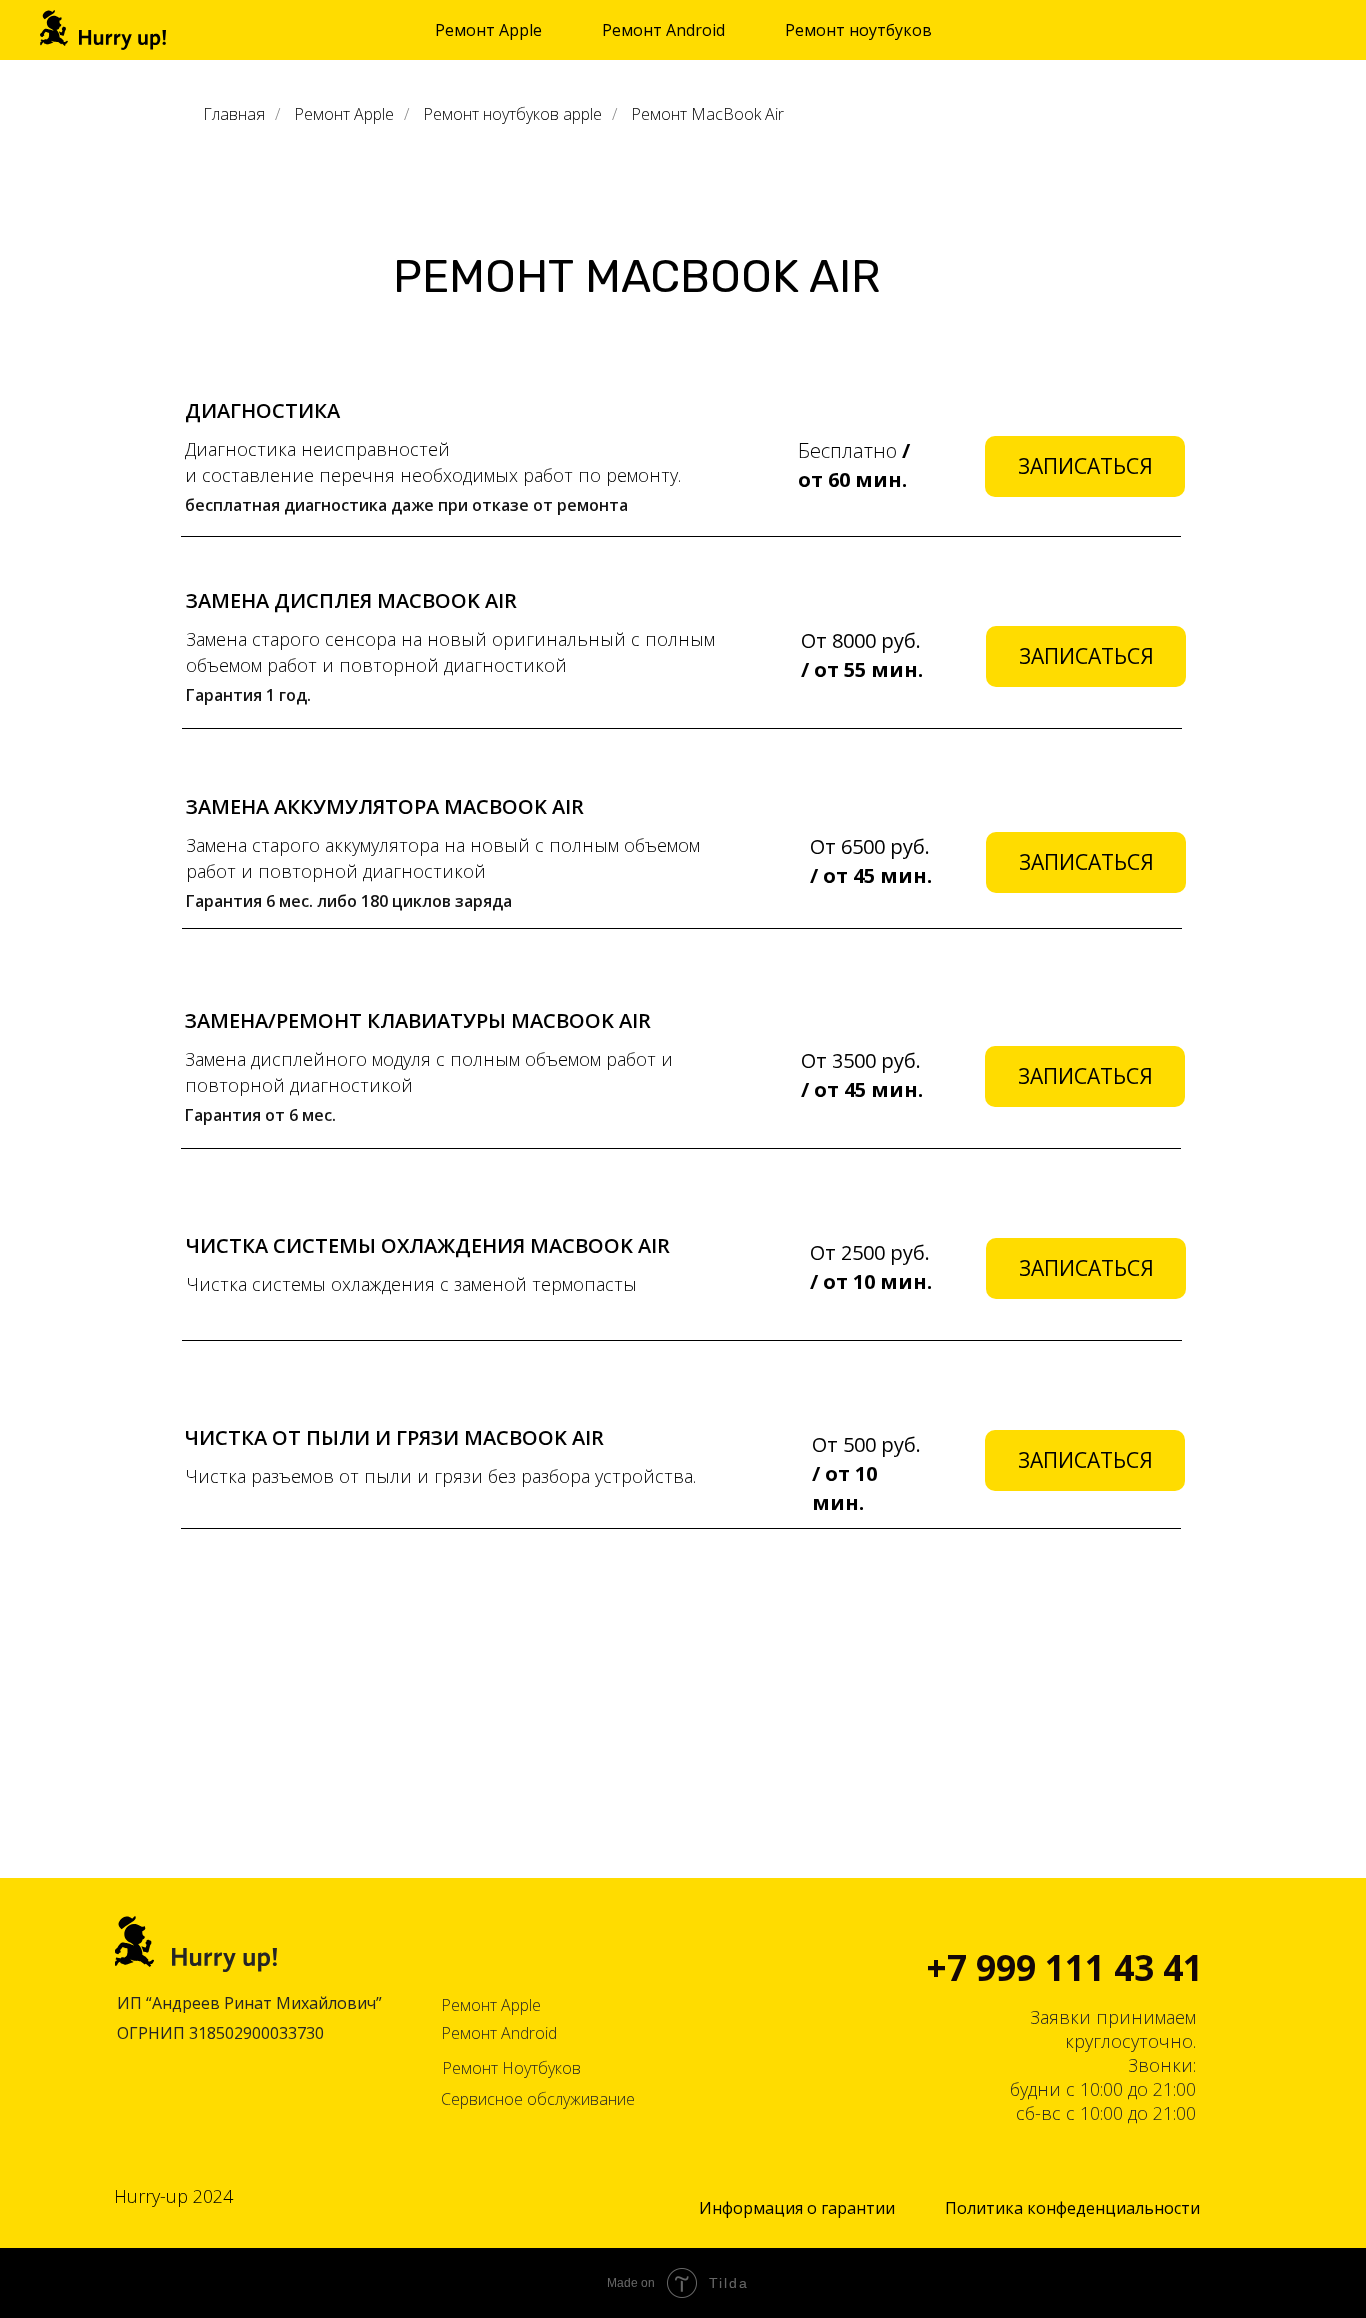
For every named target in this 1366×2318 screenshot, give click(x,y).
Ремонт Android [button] (663, 30)
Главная (234, 114)
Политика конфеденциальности (1072, 2208)
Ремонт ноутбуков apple (512, 114)
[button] (1085, 466)
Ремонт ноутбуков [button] (858, 30)
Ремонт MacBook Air (707, 114)
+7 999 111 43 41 (1065, 1967)
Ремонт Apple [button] (488, 30)
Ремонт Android (499, 2033)
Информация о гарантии (797, 2208)
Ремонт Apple (344, 114)
